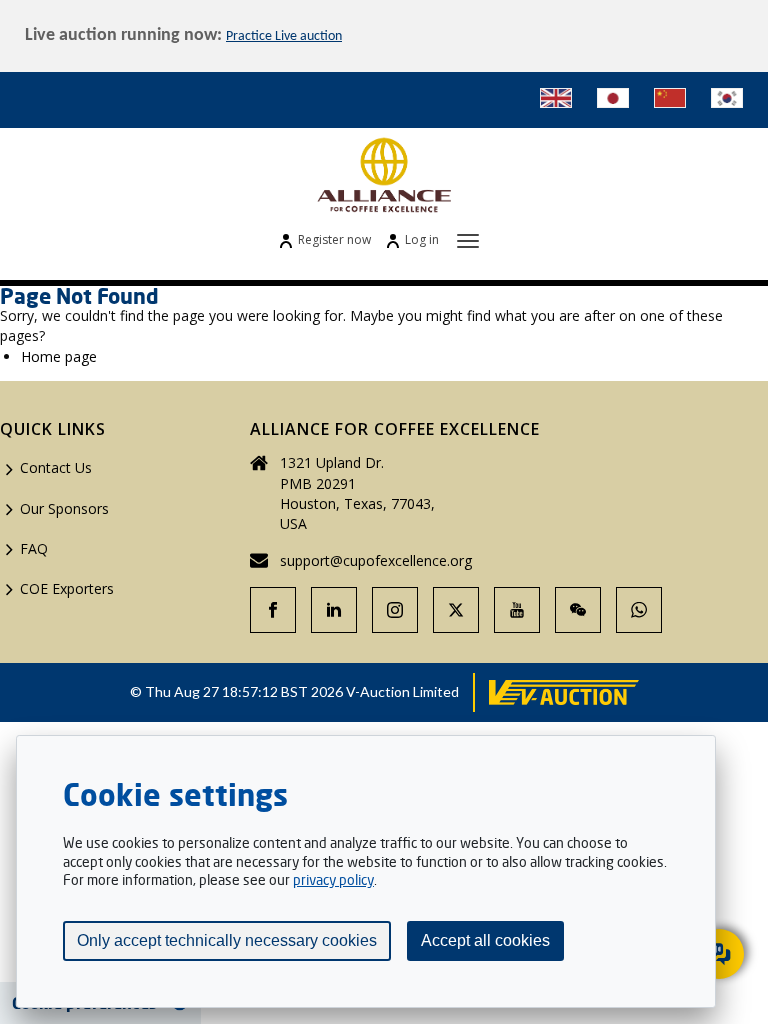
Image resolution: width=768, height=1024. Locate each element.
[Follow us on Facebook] (273, 610)
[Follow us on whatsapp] (639, 610)
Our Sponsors (64, 508)
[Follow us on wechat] (578, 610)
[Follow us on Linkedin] (334, 610)
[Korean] (727, 98)
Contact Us (56, 467)
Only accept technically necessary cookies (227, 940)
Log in (422, 239)
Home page (59, 356)
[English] (556, 98)
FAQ (34, 548)
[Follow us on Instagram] (395, 610)
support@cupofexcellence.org (376, 560)
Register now (334, 239)
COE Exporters (67, 588)
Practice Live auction (284, 36)
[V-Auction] (564, 692)
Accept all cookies (485, 940)
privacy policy (333, 879)
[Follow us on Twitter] (456, 610)
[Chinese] (670, 98)
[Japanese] (613, 98)
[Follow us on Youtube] (517, 610)
